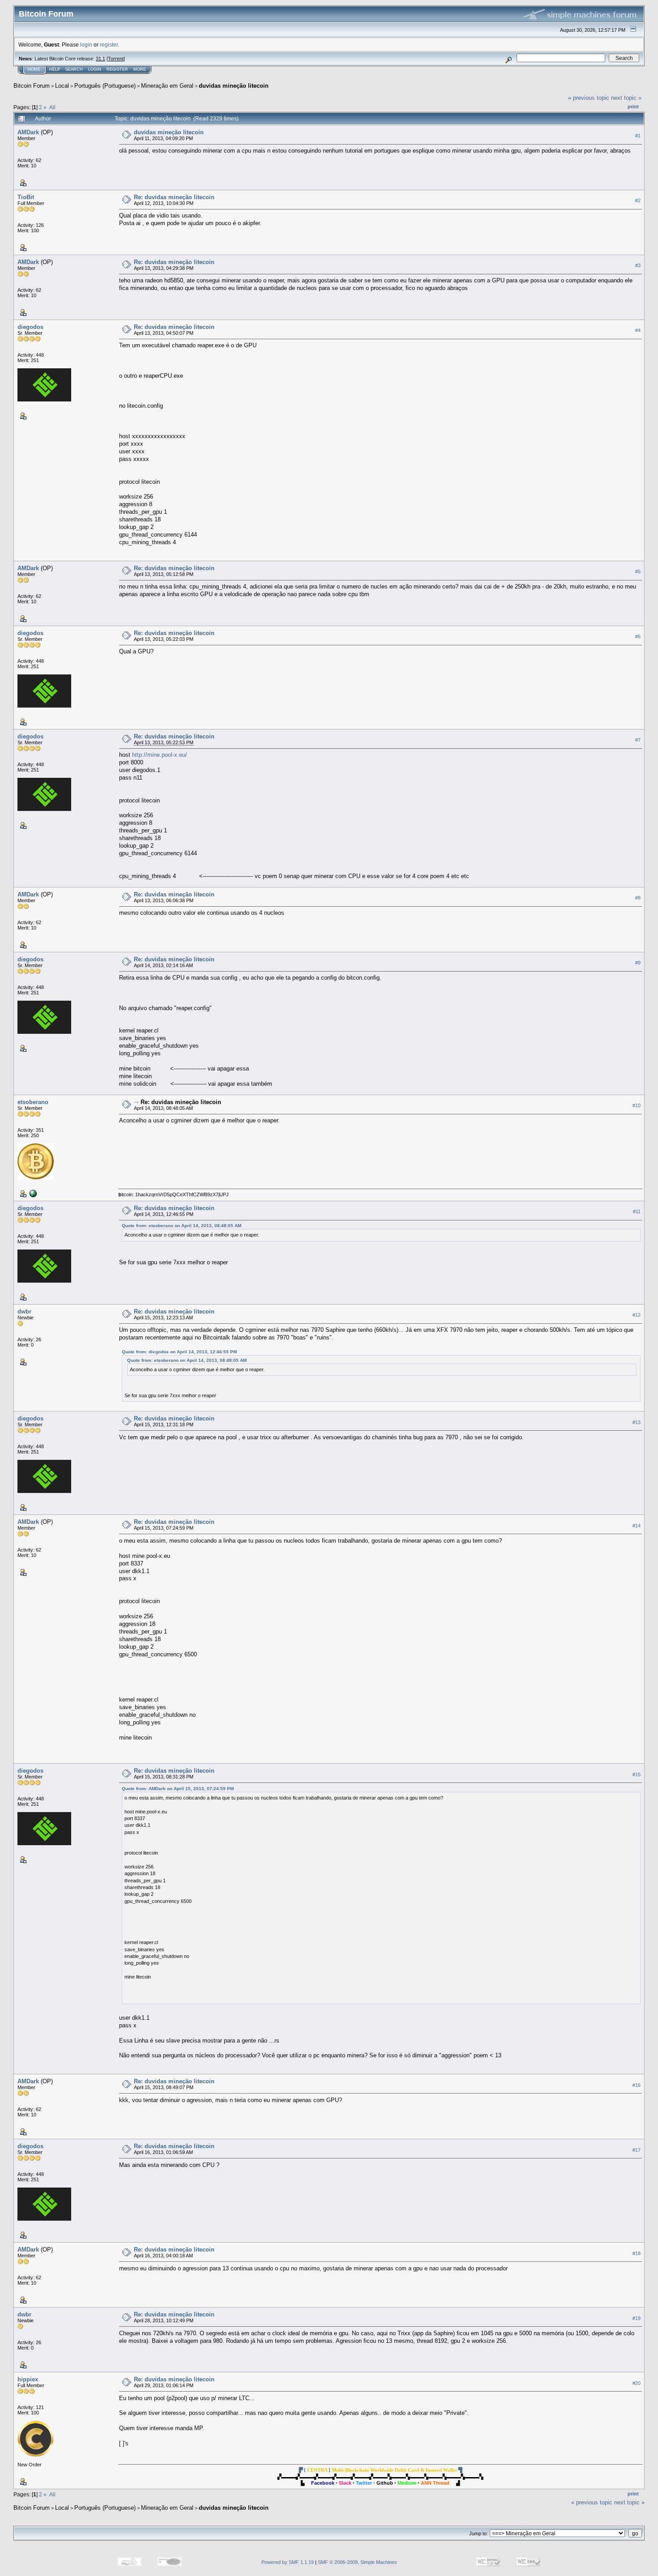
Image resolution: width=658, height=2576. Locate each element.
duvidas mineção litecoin (234, 86)
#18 (637, 2253)
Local (62, 86)
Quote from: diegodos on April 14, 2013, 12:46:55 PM (179, 1352)
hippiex (28, 2379)
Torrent (116, 59)
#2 (638, 200)
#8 (638, 898)
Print (633, 107)
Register (117, 69)
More (140, 69)
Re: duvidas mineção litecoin (174, 197)
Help (55, 69)
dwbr (24, 1311)
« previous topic (589, 98)
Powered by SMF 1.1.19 (288, 2562)
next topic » (626, 98)
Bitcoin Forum (32, 86)
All (52, 107)
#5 (638, 571)
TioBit (26, 197)
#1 (638, 136)
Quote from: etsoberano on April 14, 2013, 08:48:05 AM (182, 1226)
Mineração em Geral (167, 86)
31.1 (100, 59)
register (109, 45)
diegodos (30, 327)
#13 (637, 1422)
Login (95, 69)
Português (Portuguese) (105, 86)
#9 (638, 963)
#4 (638, 330)
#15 (637, 1774)
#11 (637, 1211)
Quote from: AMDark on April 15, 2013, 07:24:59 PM (178, 1789)
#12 (637, 1315)
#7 (638, 740)
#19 (637, 2318)
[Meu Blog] (32, 1193)
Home (34, 69)
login (86, 45)
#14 (637, 1526)
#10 (637, 1105)
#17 (637, 2150)
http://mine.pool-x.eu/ (160, 755)
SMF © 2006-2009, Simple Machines (357, 2562)
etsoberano (33, 1102)
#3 (638, 265)
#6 (638, 636)
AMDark (28, 132)
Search (74, 69)
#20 (637, 2383)
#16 (637, 2085)
